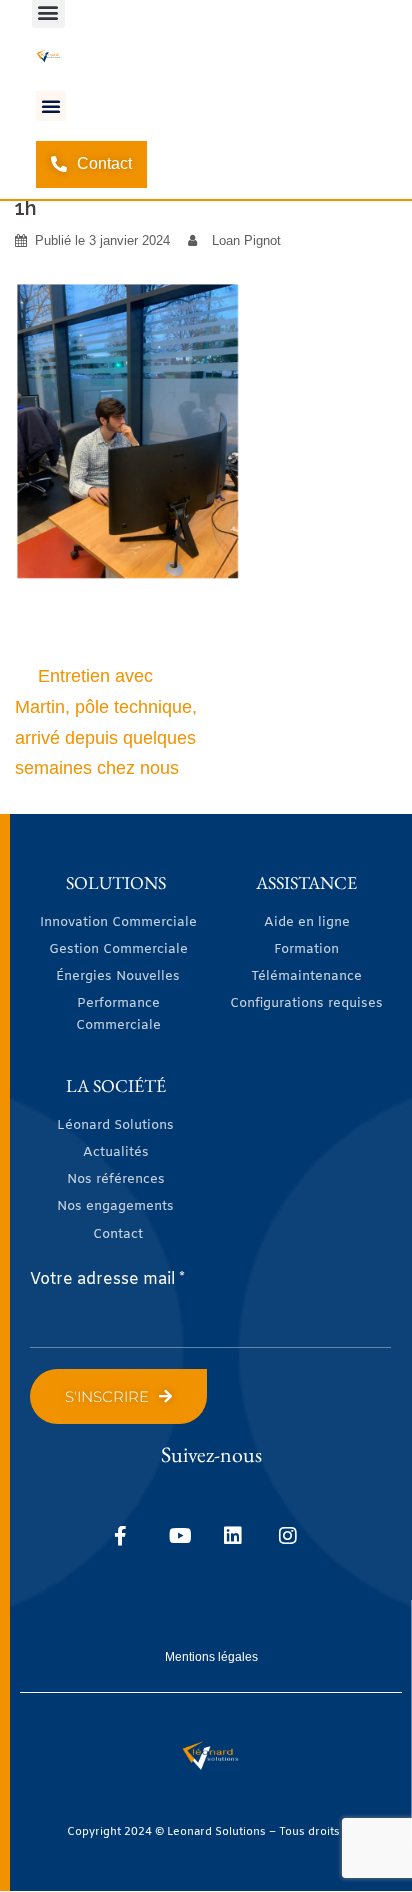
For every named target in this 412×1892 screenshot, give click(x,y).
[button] (51, 106)
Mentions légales (211, 1657)
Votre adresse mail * (107, 1279)
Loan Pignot (246, 240)
